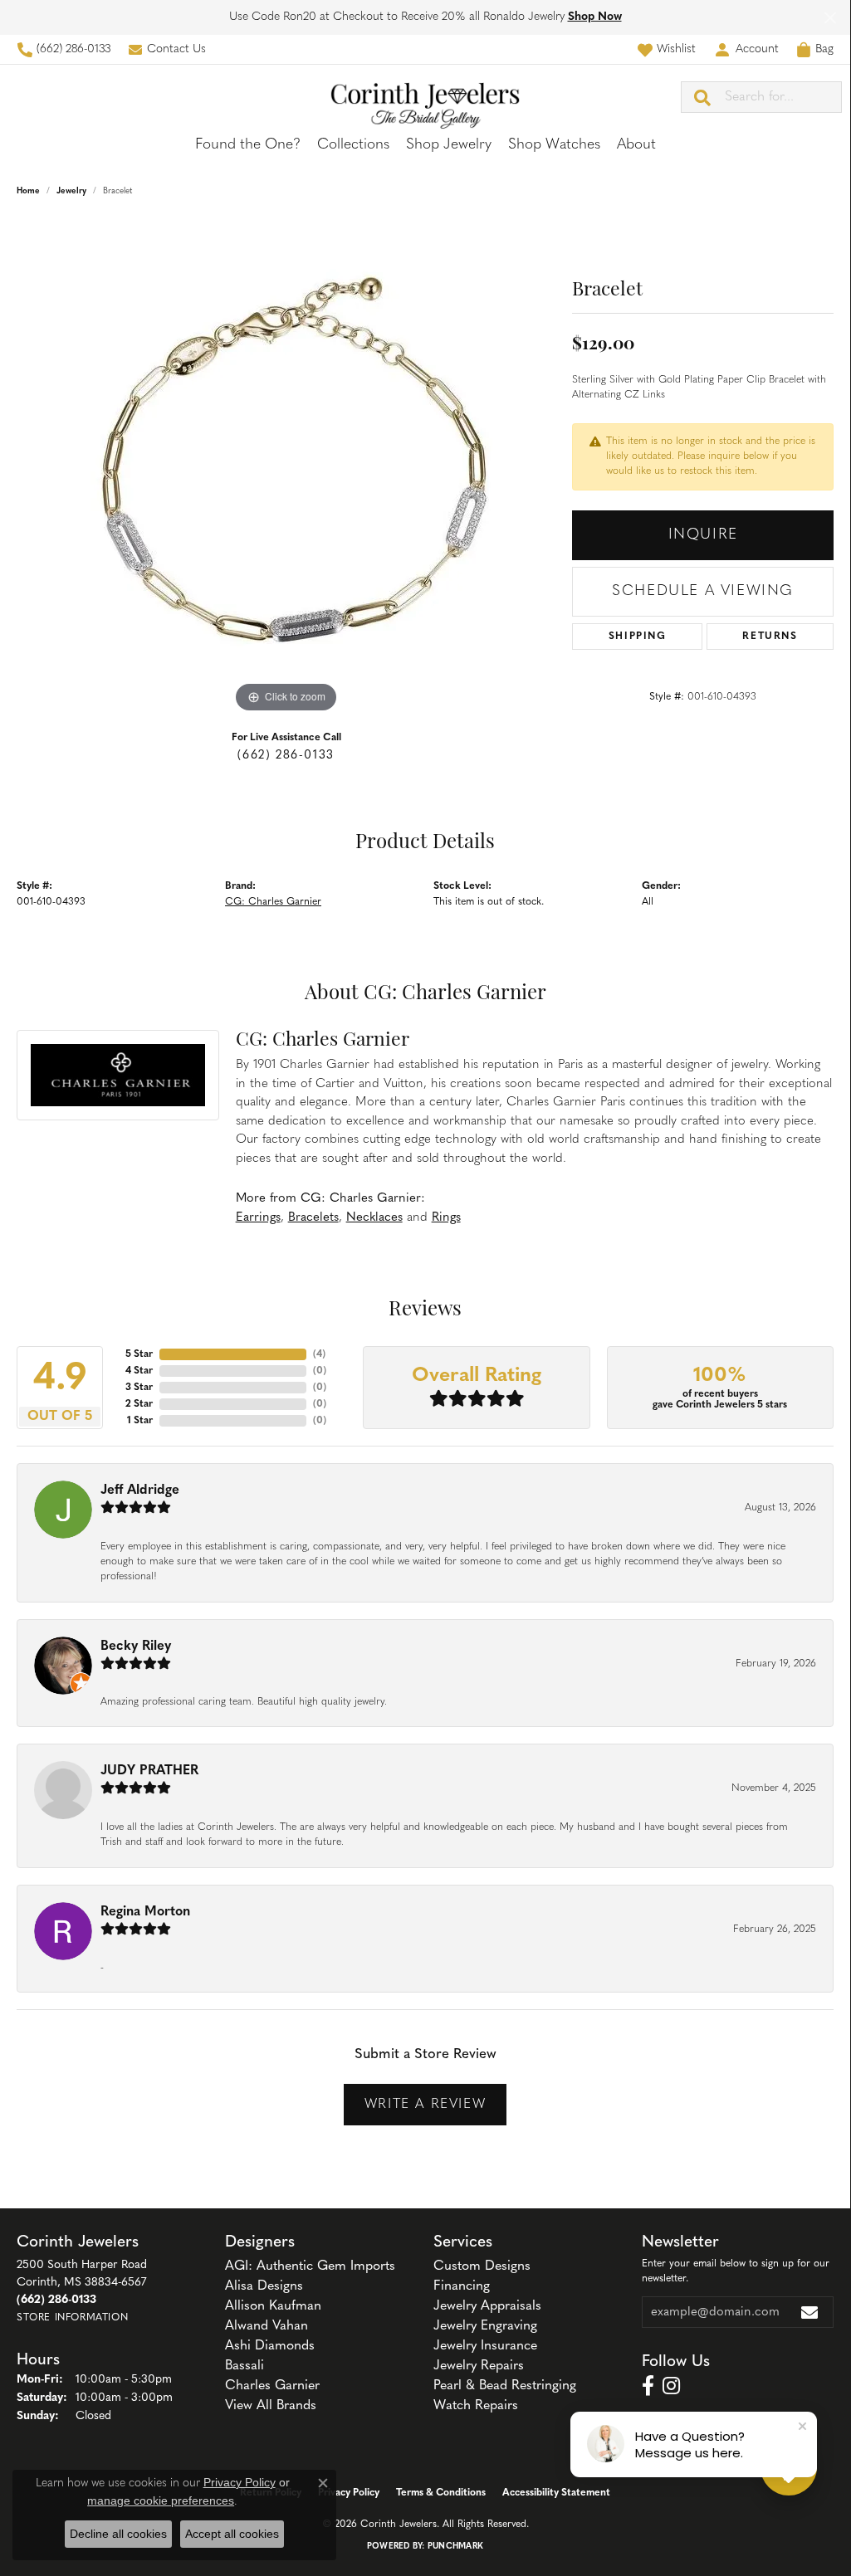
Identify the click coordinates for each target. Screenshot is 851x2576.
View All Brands (271, 2406)
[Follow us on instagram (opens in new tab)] (671, 2386)
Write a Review (425, 2105)
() (319, 1354)
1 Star (140, 1421)
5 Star (139, 1354)
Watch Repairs (476, 2406)
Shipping (638, 637)
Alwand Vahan (267, 2326)
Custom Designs (482, 2266)
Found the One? (248, 145)
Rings (446, 1218)
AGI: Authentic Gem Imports (310, 2266)
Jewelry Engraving (485, 2326)
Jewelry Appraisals (487, 2306)
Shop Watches (554, 145)
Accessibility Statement (556, 2493)
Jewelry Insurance (485, 2346)
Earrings (258, 1218)
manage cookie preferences (161, 2500)
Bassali (245, 2366)
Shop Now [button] (595, 17)
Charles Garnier (272, 2386)
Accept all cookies (232, 2534)
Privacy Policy (349, 2493)
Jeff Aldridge (140, 1490)
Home (28, 191)
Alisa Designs (264, 2286)
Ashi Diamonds (270, 2346)
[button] (666, 49)
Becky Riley (136, 1647)
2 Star (139, 1404)
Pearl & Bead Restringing (505, 2386)
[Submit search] (703, 97)
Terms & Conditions (441, 2493)
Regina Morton (145, 1912)
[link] (64, 49)
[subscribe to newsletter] (810, 2312)
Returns (770, 637)
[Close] (830, 18)
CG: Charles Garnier (273, 902)
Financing (462, 2286)
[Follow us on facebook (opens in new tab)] (648, 2386)
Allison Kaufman (273, 2306)
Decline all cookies (118, 2534)
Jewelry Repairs (479, 2366)
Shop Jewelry (449, 145)
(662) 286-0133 (286, 756)
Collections (353, 145)
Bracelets (313, 1218)
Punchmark (455, 2547)
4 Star (139, 1371)
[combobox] (783, 97)
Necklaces (374, 1218)
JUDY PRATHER (149, 1771)
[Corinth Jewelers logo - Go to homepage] (425, 97)
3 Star (139, 1388)
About (636, 145)
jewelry (71, 191)
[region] (286, 468)
